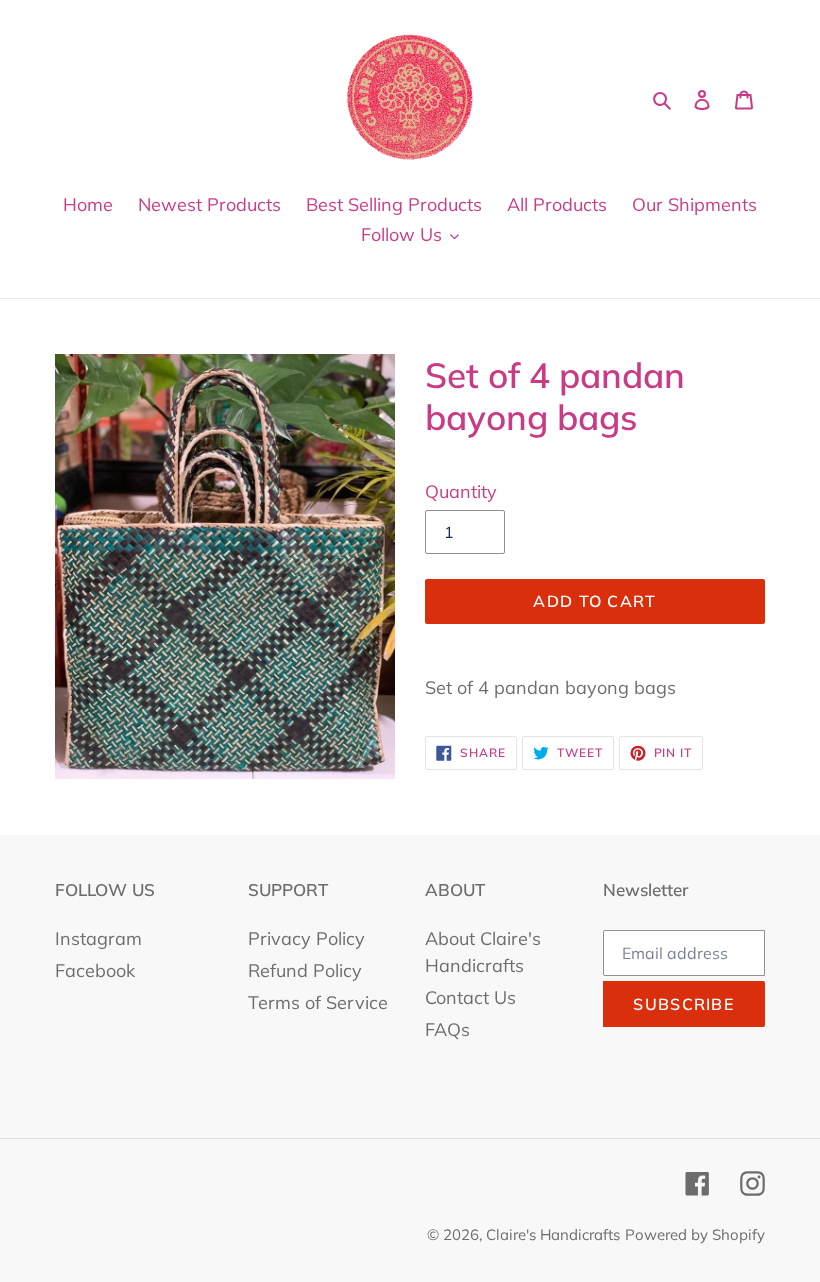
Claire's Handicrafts (553, 1234)
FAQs (447, 1029)
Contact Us (470, 997)
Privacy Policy (306, 938)
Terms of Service (318, 1002)
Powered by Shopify (695, 1234)
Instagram (98, 938)
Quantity (461, 491)
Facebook (95, 970)
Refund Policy (305, 970)
